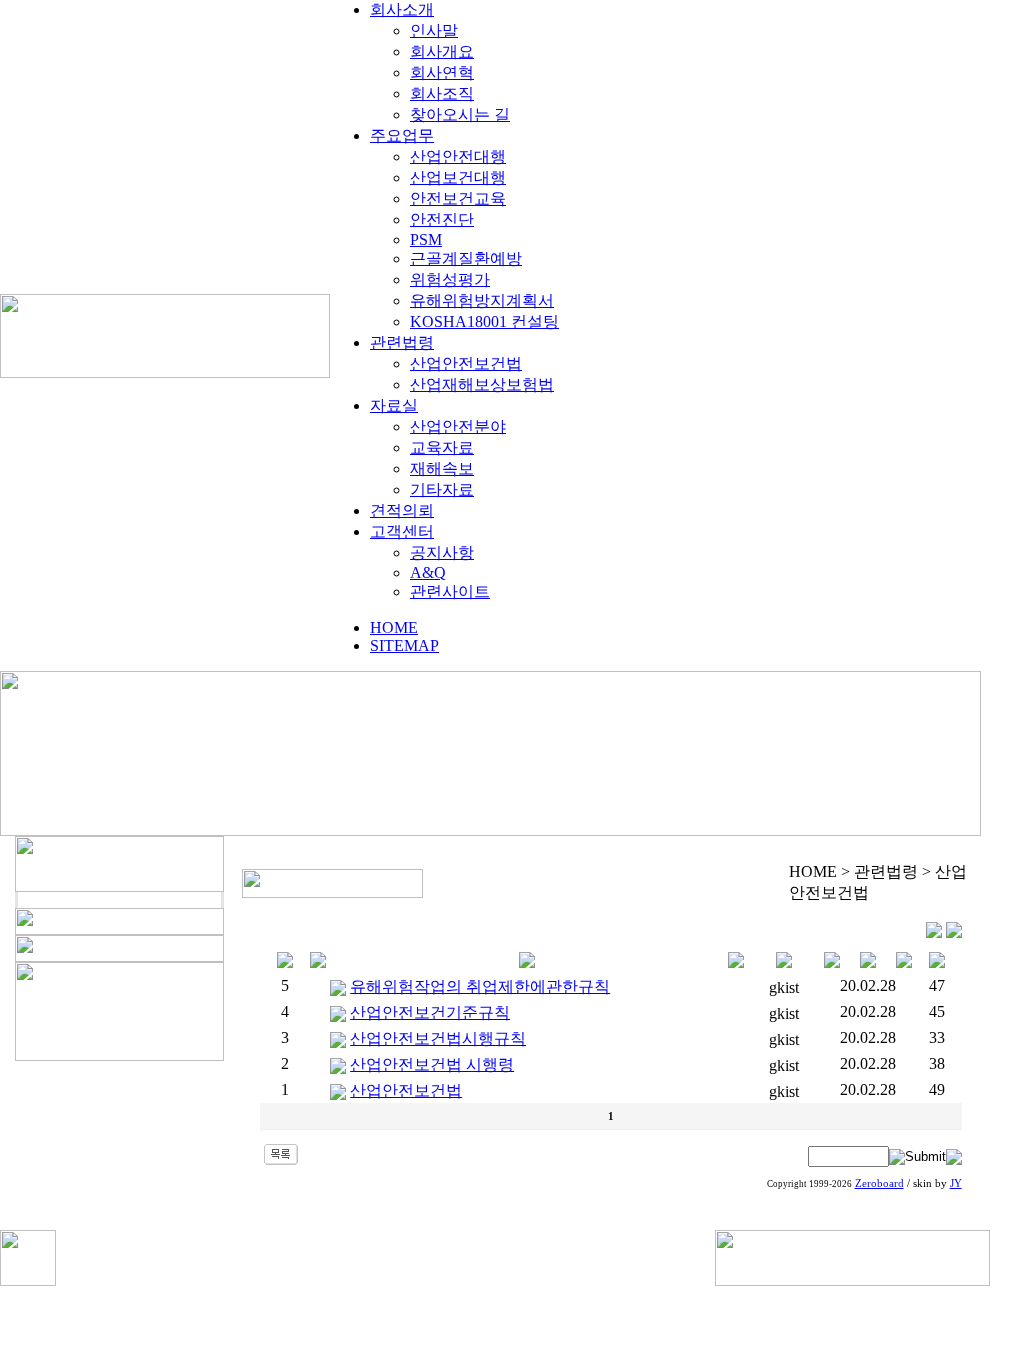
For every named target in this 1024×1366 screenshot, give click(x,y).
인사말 (434, 30)
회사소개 (402, 9)
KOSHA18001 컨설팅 (484, 321)
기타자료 (442, 489)
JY (956, 1183)
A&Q (428, 572)
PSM (426, 239)
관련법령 (402, 342)
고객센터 (402, 531)
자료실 (394, 405)
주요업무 (402, 135)
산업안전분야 (458, 426)
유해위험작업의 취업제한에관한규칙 (480, 986)
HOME (394, 627)
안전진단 (442, 219)
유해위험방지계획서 (482, 300)
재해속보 (442, 468)
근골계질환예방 (466, 258)
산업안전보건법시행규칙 (438, 1038)
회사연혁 (442, 72)
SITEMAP (404, 645)
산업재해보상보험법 (482, 384)
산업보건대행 (458, 177)
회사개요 (442, 51)
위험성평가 (450, 279)
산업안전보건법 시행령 (432, 1064)
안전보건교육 (458, 198)
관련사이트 (450, 591)
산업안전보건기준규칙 (430, 1012)
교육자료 (442, 447)
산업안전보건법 (466, 363)
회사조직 (442, 93)
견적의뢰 (402, 510)
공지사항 (442, 552)
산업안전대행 (458, 156)
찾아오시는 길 (460, 114)
